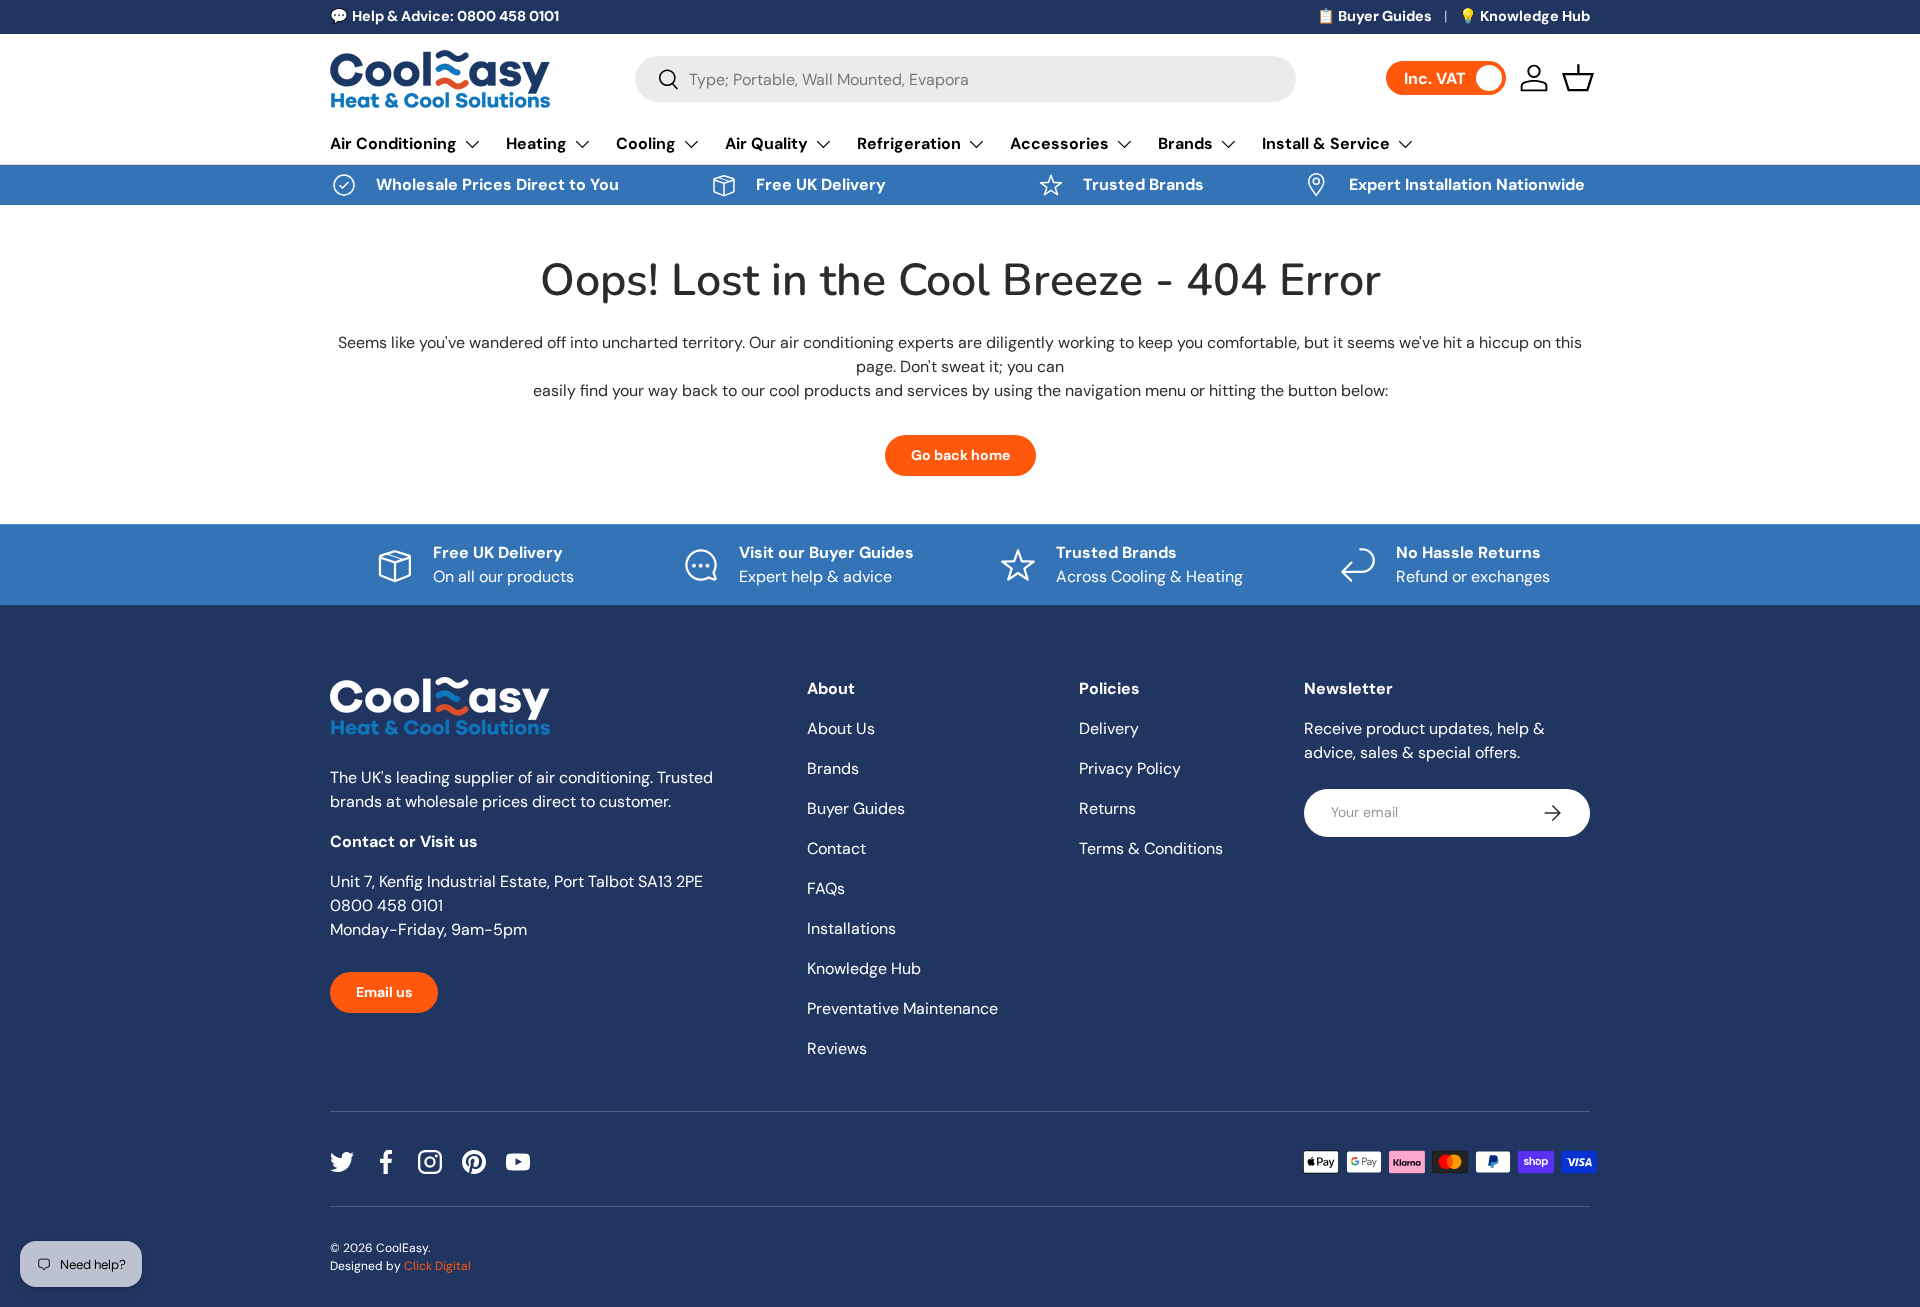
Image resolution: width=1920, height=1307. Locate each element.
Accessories (1059, 143)
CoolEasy (402, 1248)
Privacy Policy (1130, 768)
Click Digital (437, 1266)
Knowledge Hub (864, 968)
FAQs (826, 888)
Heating (536, 143)
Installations (851, 928)
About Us (841, 728)
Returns (1107, 808)
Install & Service (1326, 143)
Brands (1185, 143)
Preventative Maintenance (902, 1008)
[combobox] (965, 79)
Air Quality (766, 143)
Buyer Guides (856, 808)
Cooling (646, 143)
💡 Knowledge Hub (1524, 16)
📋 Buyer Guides (1374, 16)
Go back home (960, 455)
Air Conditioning (393, 143)
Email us (384, 992)
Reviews (837, 1048)
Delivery (1109, 728)
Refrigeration (909, 143)
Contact (836, 848)
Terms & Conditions (1151, 848)
